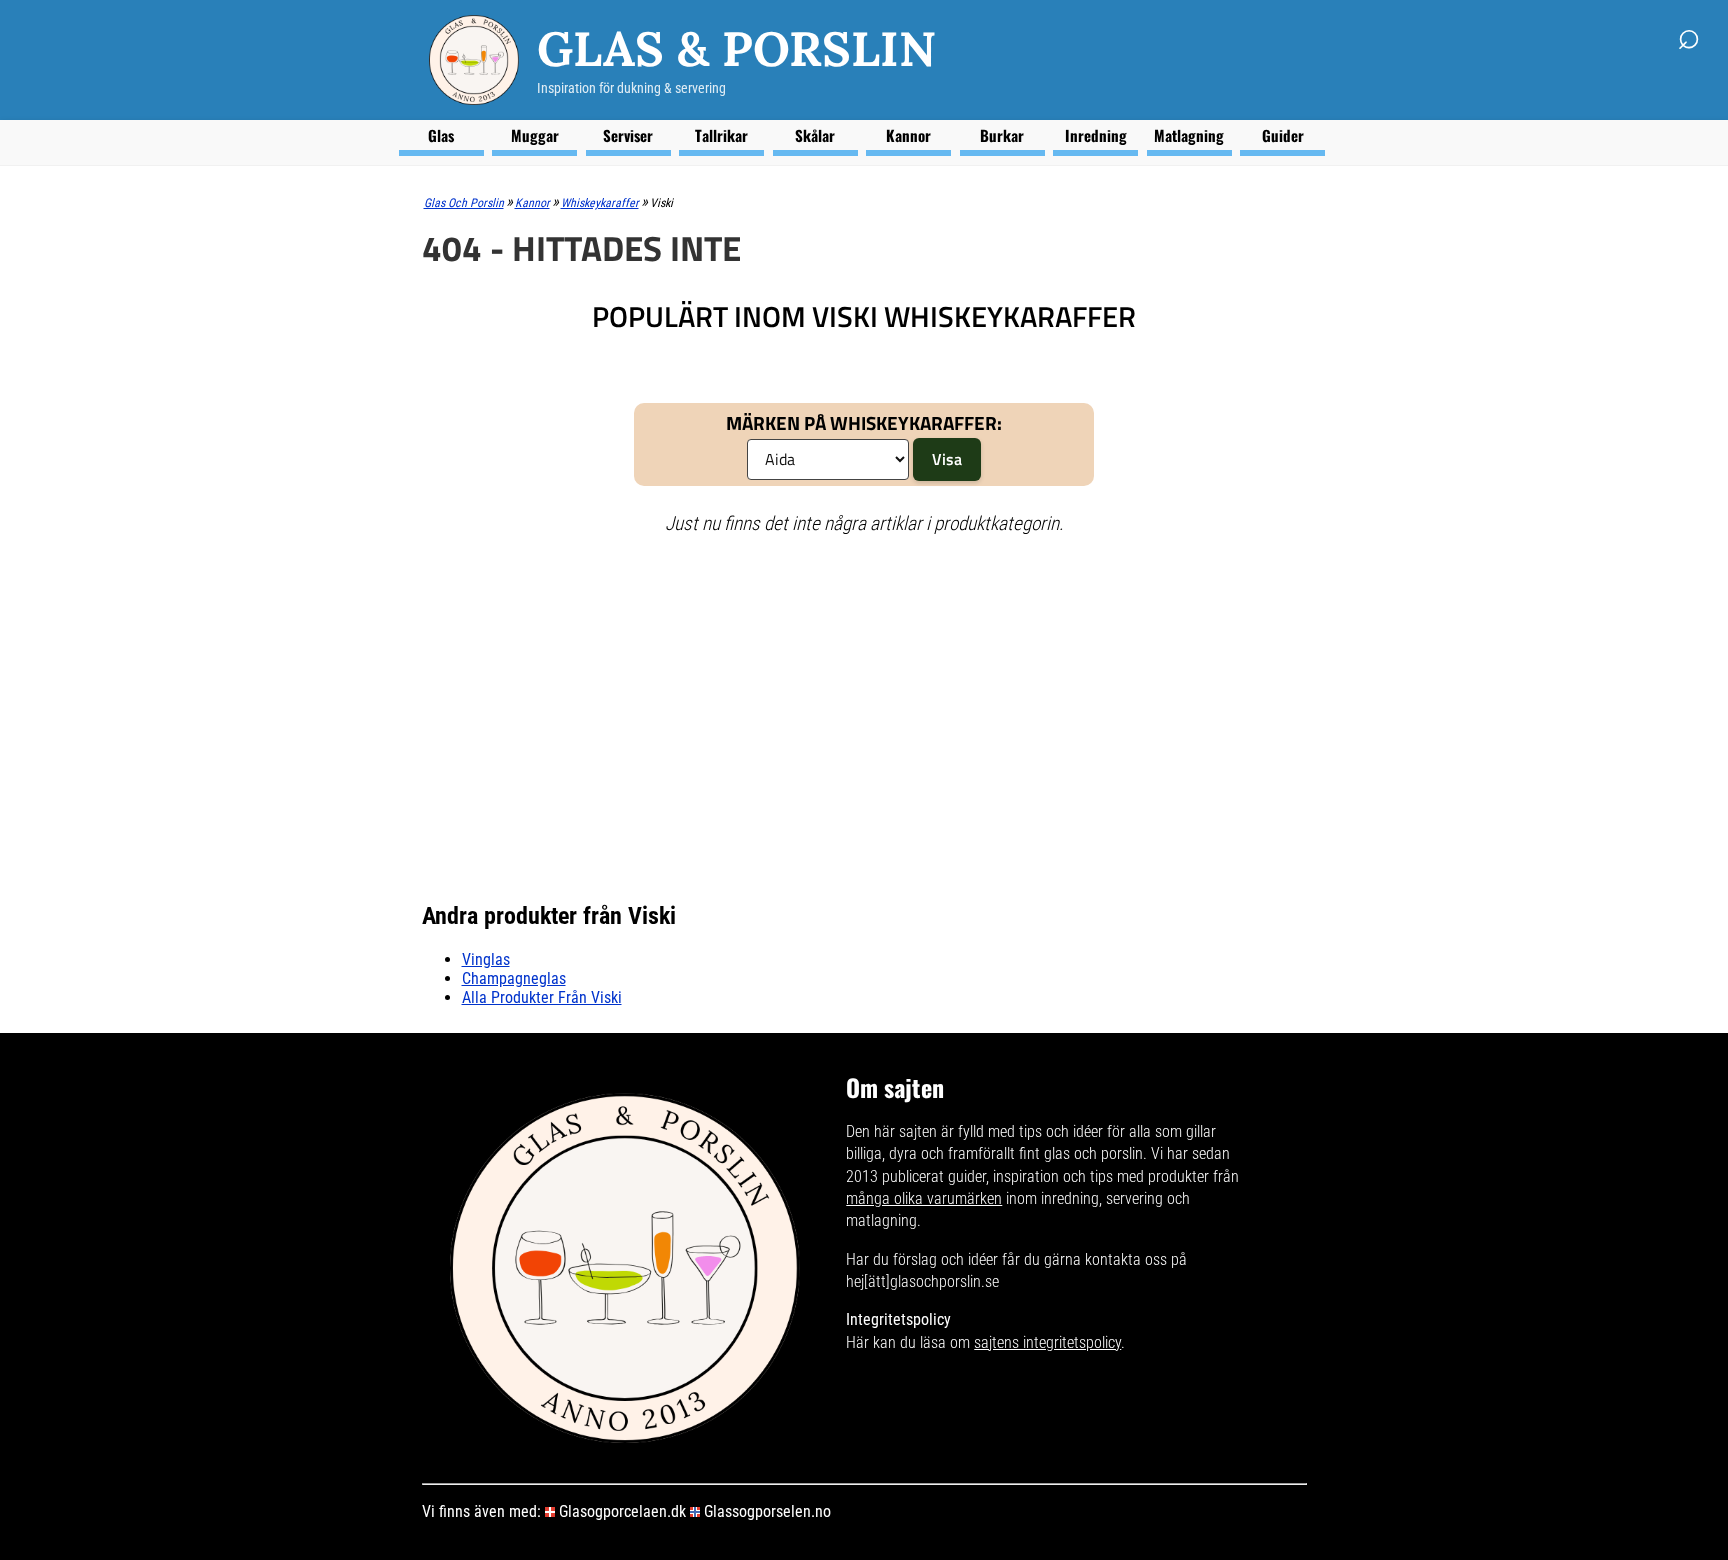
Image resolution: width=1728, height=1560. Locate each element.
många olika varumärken (924, 1198)
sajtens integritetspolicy (1047, 1342)
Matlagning (1189, 135)
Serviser (628, 135)
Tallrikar (721, 135)
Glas (441, 135)
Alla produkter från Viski (542, 997)
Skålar (815, 135)
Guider (1283, 135)
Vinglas (486, 959)
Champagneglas (514, 978)
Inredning (1096, 135)
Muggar (535, 135)
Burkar (1002, 135)
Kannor (908, 135)
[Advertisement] (839, 697)
